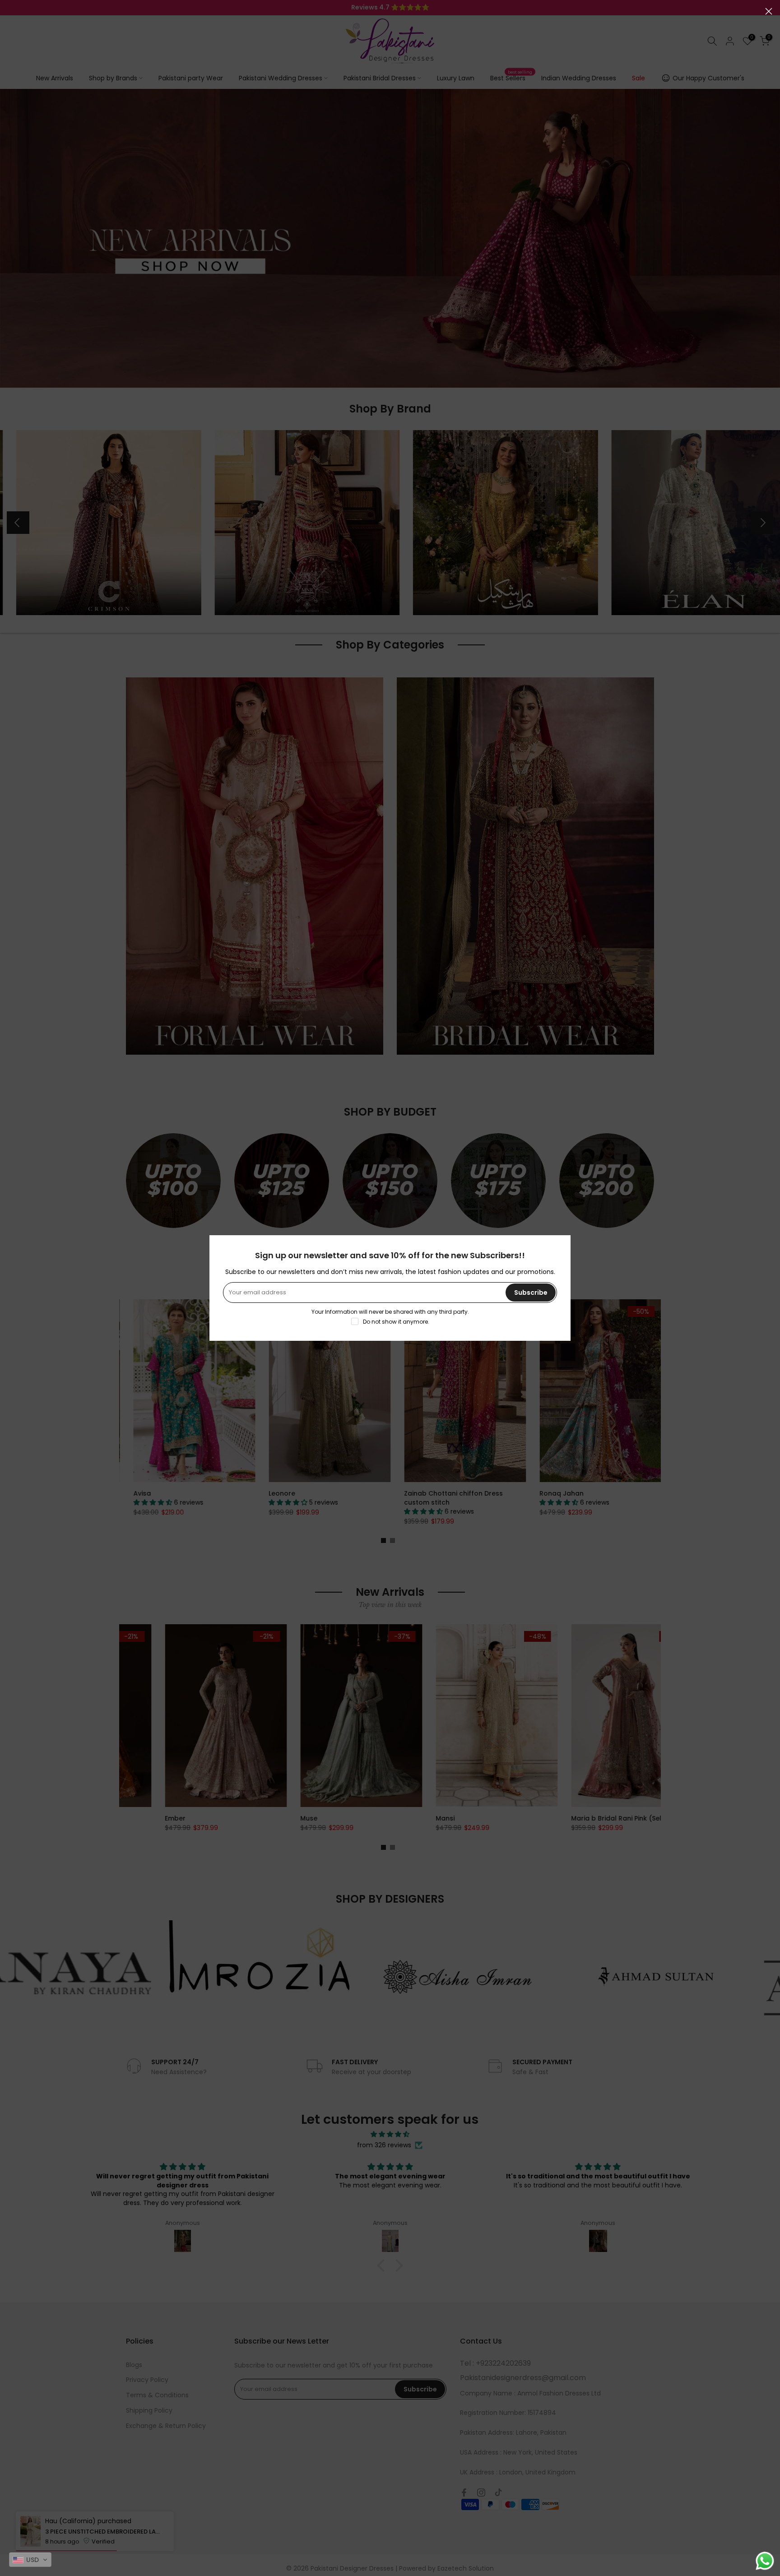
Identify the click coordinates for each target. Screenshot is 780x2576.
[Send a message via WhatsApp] (765, 2561)
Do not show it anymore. (396, 1322)
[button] (30, 2560)
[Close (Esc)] (769, 11)
